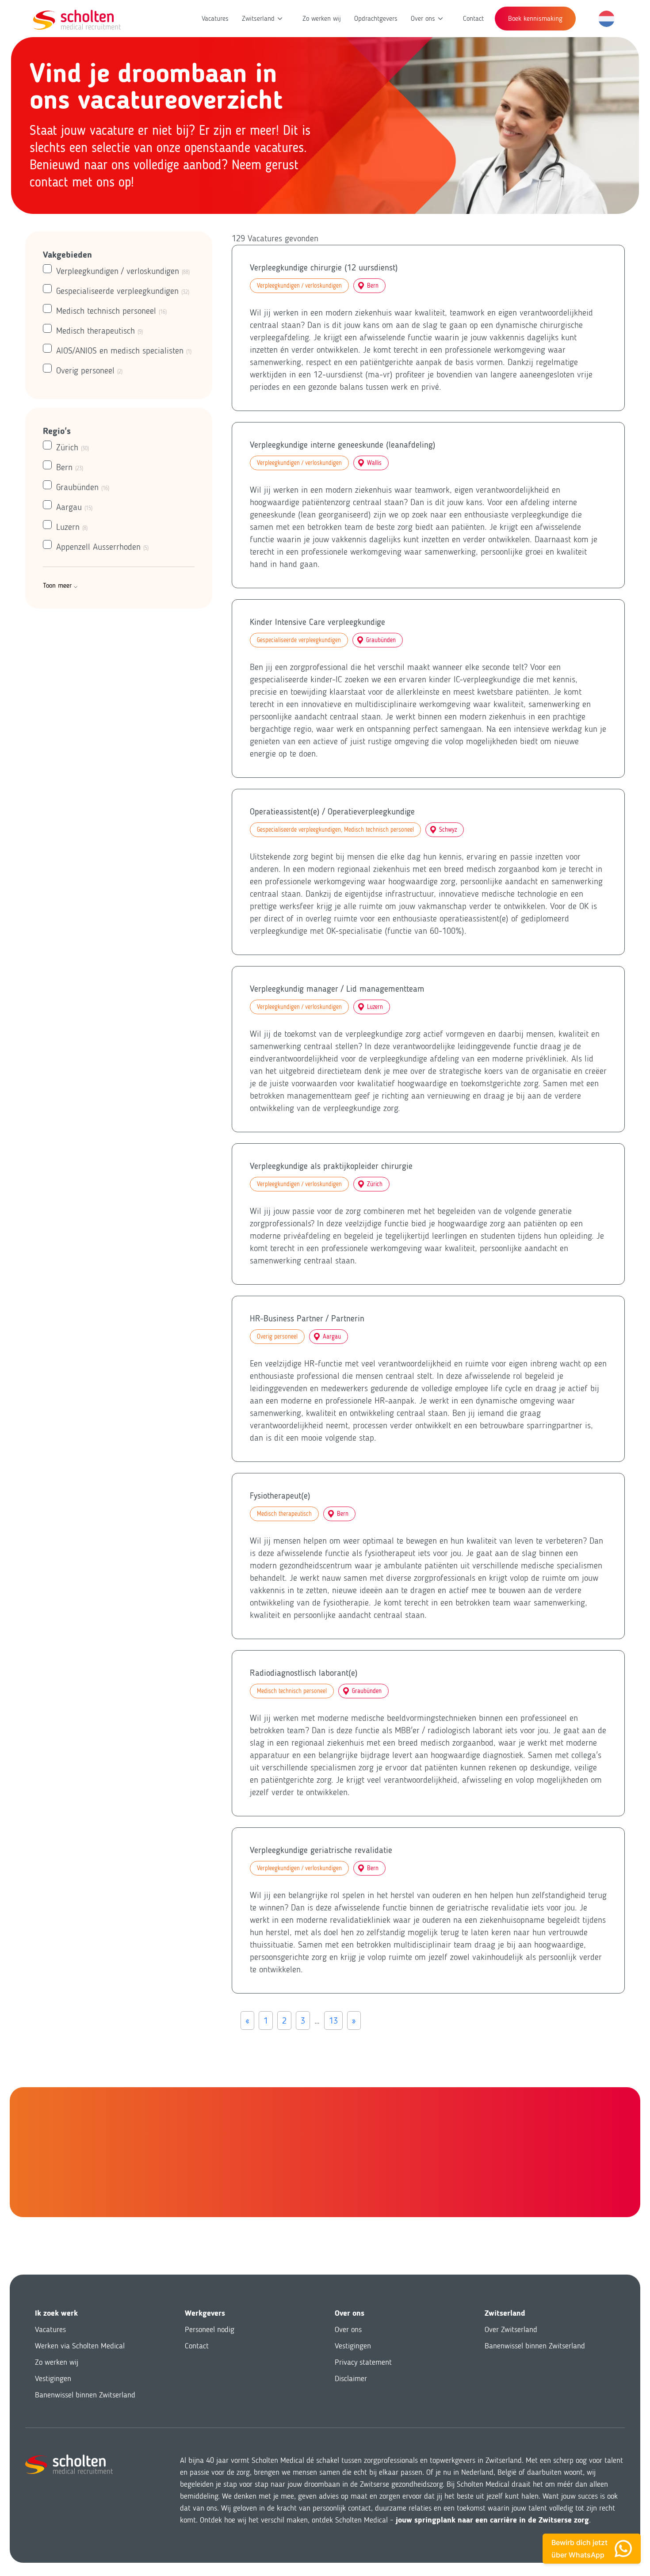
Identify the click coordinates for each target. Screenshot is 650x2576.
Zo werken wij (322, 18)
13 (333, 2020)
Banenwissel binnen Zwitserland (85, 2395)
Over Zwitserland (511, 2329)
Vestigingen (53, 2378)
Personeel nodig (210, 2329)
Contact (473, 18)
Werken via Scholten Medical (80, 2346)
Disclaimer (351, 2378)
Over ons (423, 18)
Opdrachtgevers (376, 18)
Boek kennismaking (535, 18)
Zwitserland (258, 18)
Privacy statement (363, 2362)
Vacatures (215, 18)
